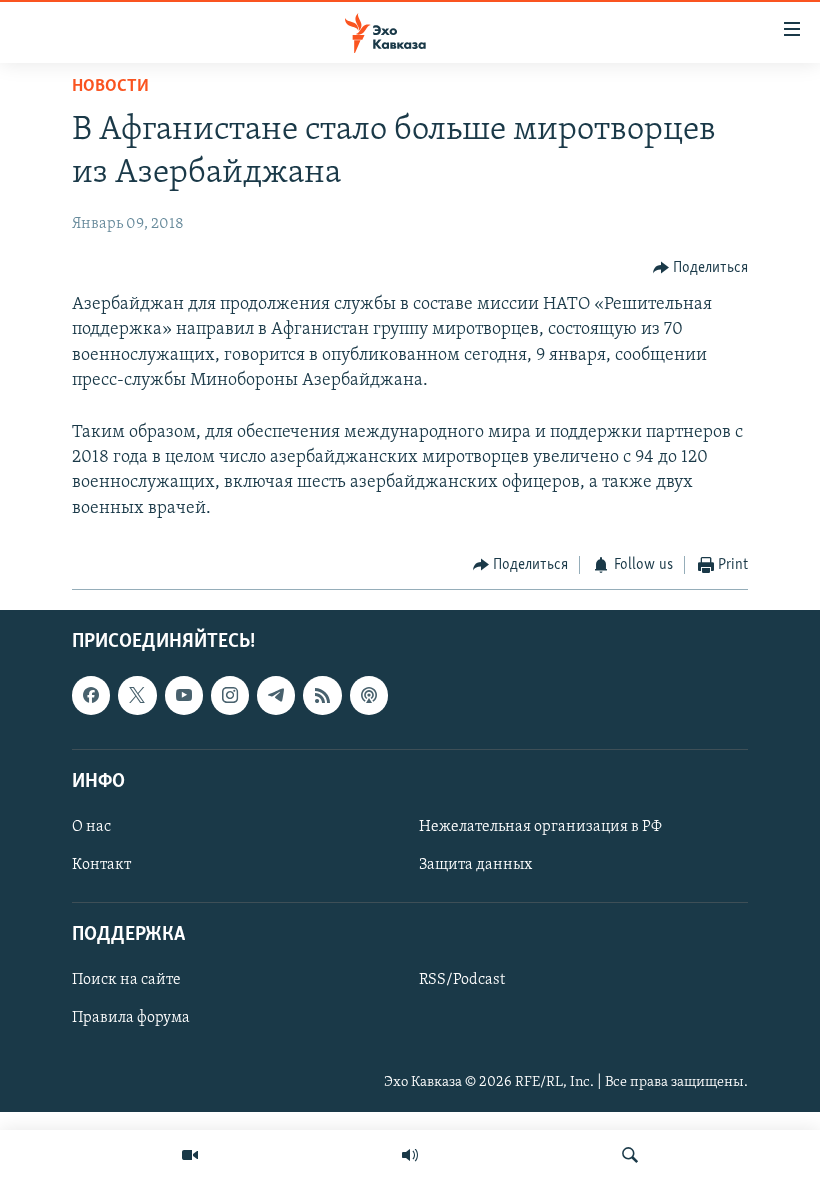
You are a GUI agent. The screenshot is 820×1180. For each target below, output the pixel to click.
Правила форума (131, 1019)
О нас (91, 827)
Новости (110, 87)
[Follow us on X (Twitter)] (137, 696)
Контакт (101, 865)
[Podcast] (369, 696)
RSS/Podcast (462, 981)
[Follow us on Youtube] (184, 696)
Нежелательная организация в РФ (540, 827)
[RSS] (322, 696)
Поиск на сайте (126, 981)
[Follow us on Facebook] (91, 696)
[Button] (701, 268)
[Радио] (410, 1155)
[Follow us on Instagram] (230, 696)
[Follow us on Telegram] (276, 696)
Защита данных (475, 865)
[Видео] (190, 1155)
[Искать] (630, 1155)
